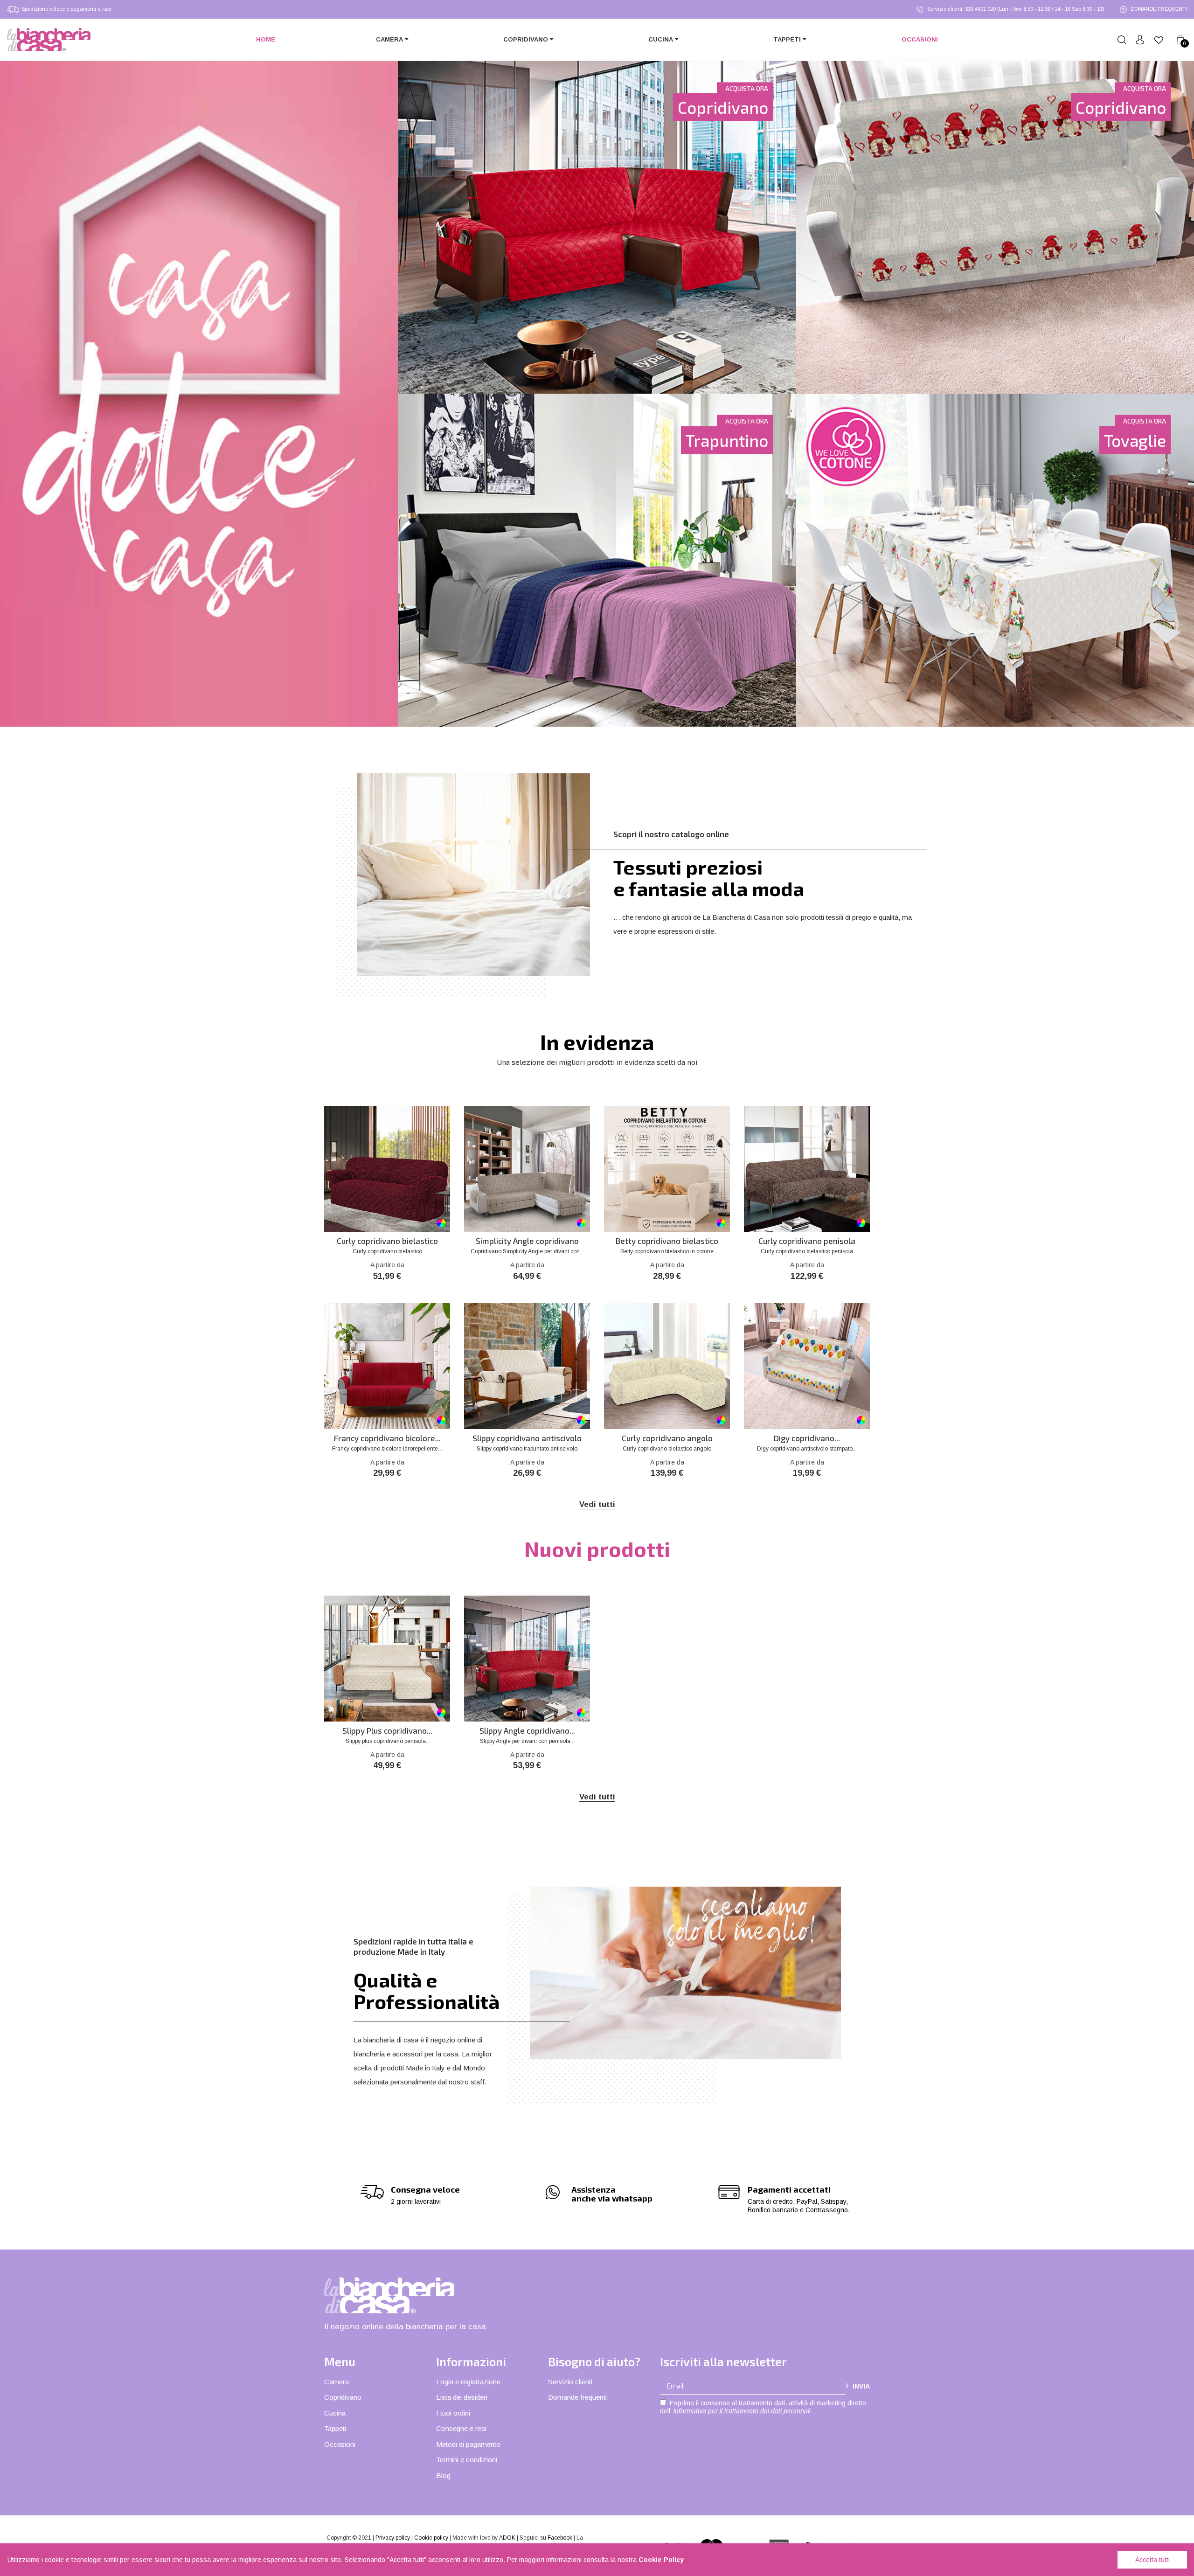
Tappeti (335, 2428)
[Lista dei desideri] (1159, 40)
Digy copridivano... (807, 1438)
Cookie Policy (661, 2560)
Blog (443, 2475)
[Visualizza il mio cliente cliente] (1140, 40)
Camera (337, 2382)
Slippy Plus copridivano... (387, 1731)
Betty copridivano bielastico (667, 1241)
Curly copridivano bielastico (387, 1241)
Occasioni (340, 2444)
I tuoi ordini (453, 2413)
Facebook (560, 2538)
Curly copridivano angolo (667, 1438)
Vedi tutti (597, 1504)
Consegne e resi (461, 2428)
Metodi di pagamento (468, 2444)
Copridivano (343, 2397)
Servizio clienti (570, 2382)
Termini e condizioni (467, 2460)
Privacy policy (393, 2538)
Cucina (335, 2413)
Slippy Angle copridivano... (527, 1731)
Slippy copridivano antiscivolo (527, 1438)
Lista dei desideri (462, 2397)
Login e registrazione (468, 2382)
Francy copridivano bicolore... (387, 1438)
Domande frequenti (577, 2397)
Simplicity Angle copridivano (527, 1241)
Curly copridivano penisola (807, 1241)
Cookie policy (431, 2538)
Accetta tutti (1152, 2560)
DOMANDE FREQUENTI (1158, 9)
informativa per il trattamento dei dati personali (742, 2411)
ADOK (507, 2538)
